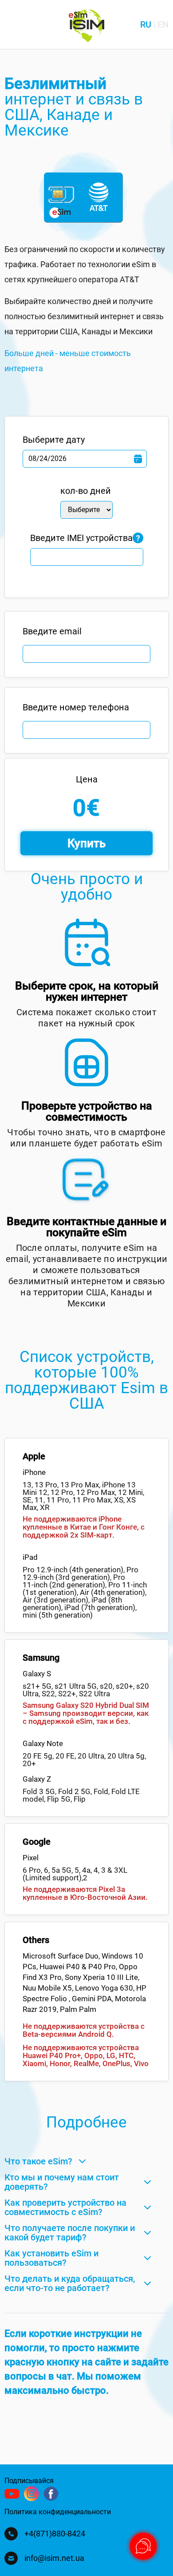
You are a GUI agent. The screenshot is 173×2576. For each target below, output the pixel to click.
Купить (86, 843)
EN (163, 24)
